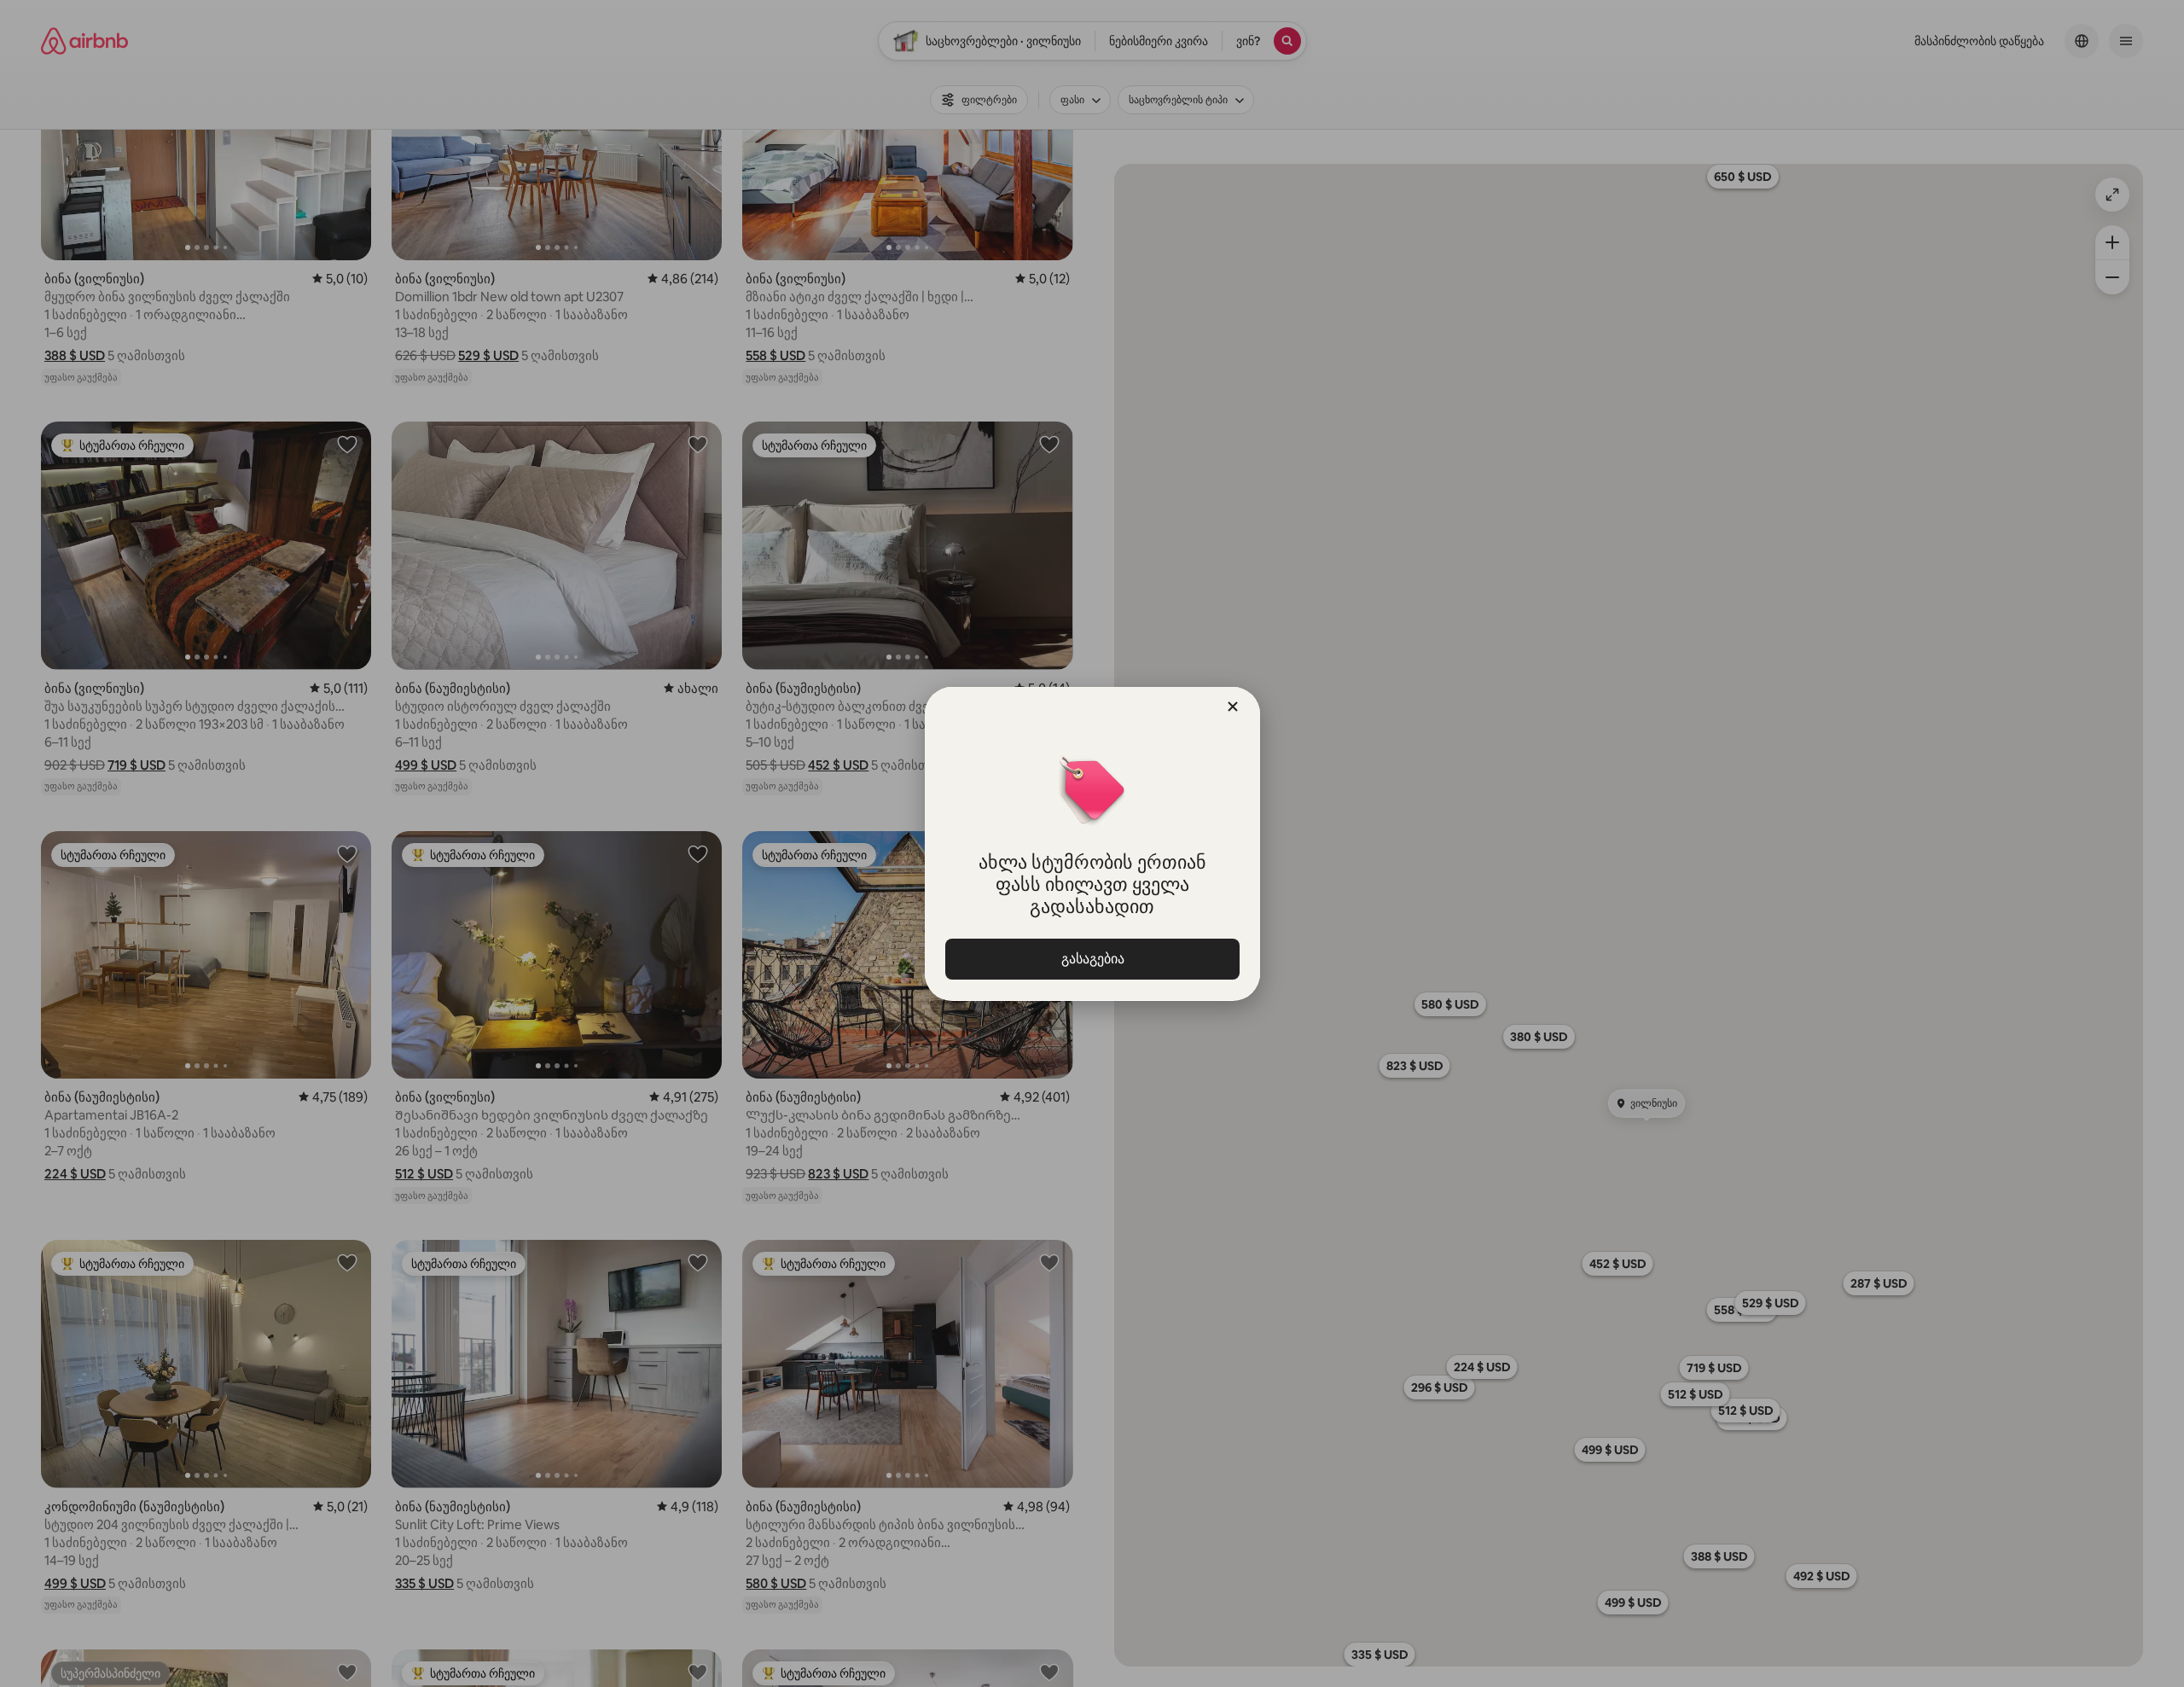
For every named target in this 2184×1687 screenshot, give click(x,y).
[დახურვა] (1233, 707)
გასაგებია (1092, 959)
